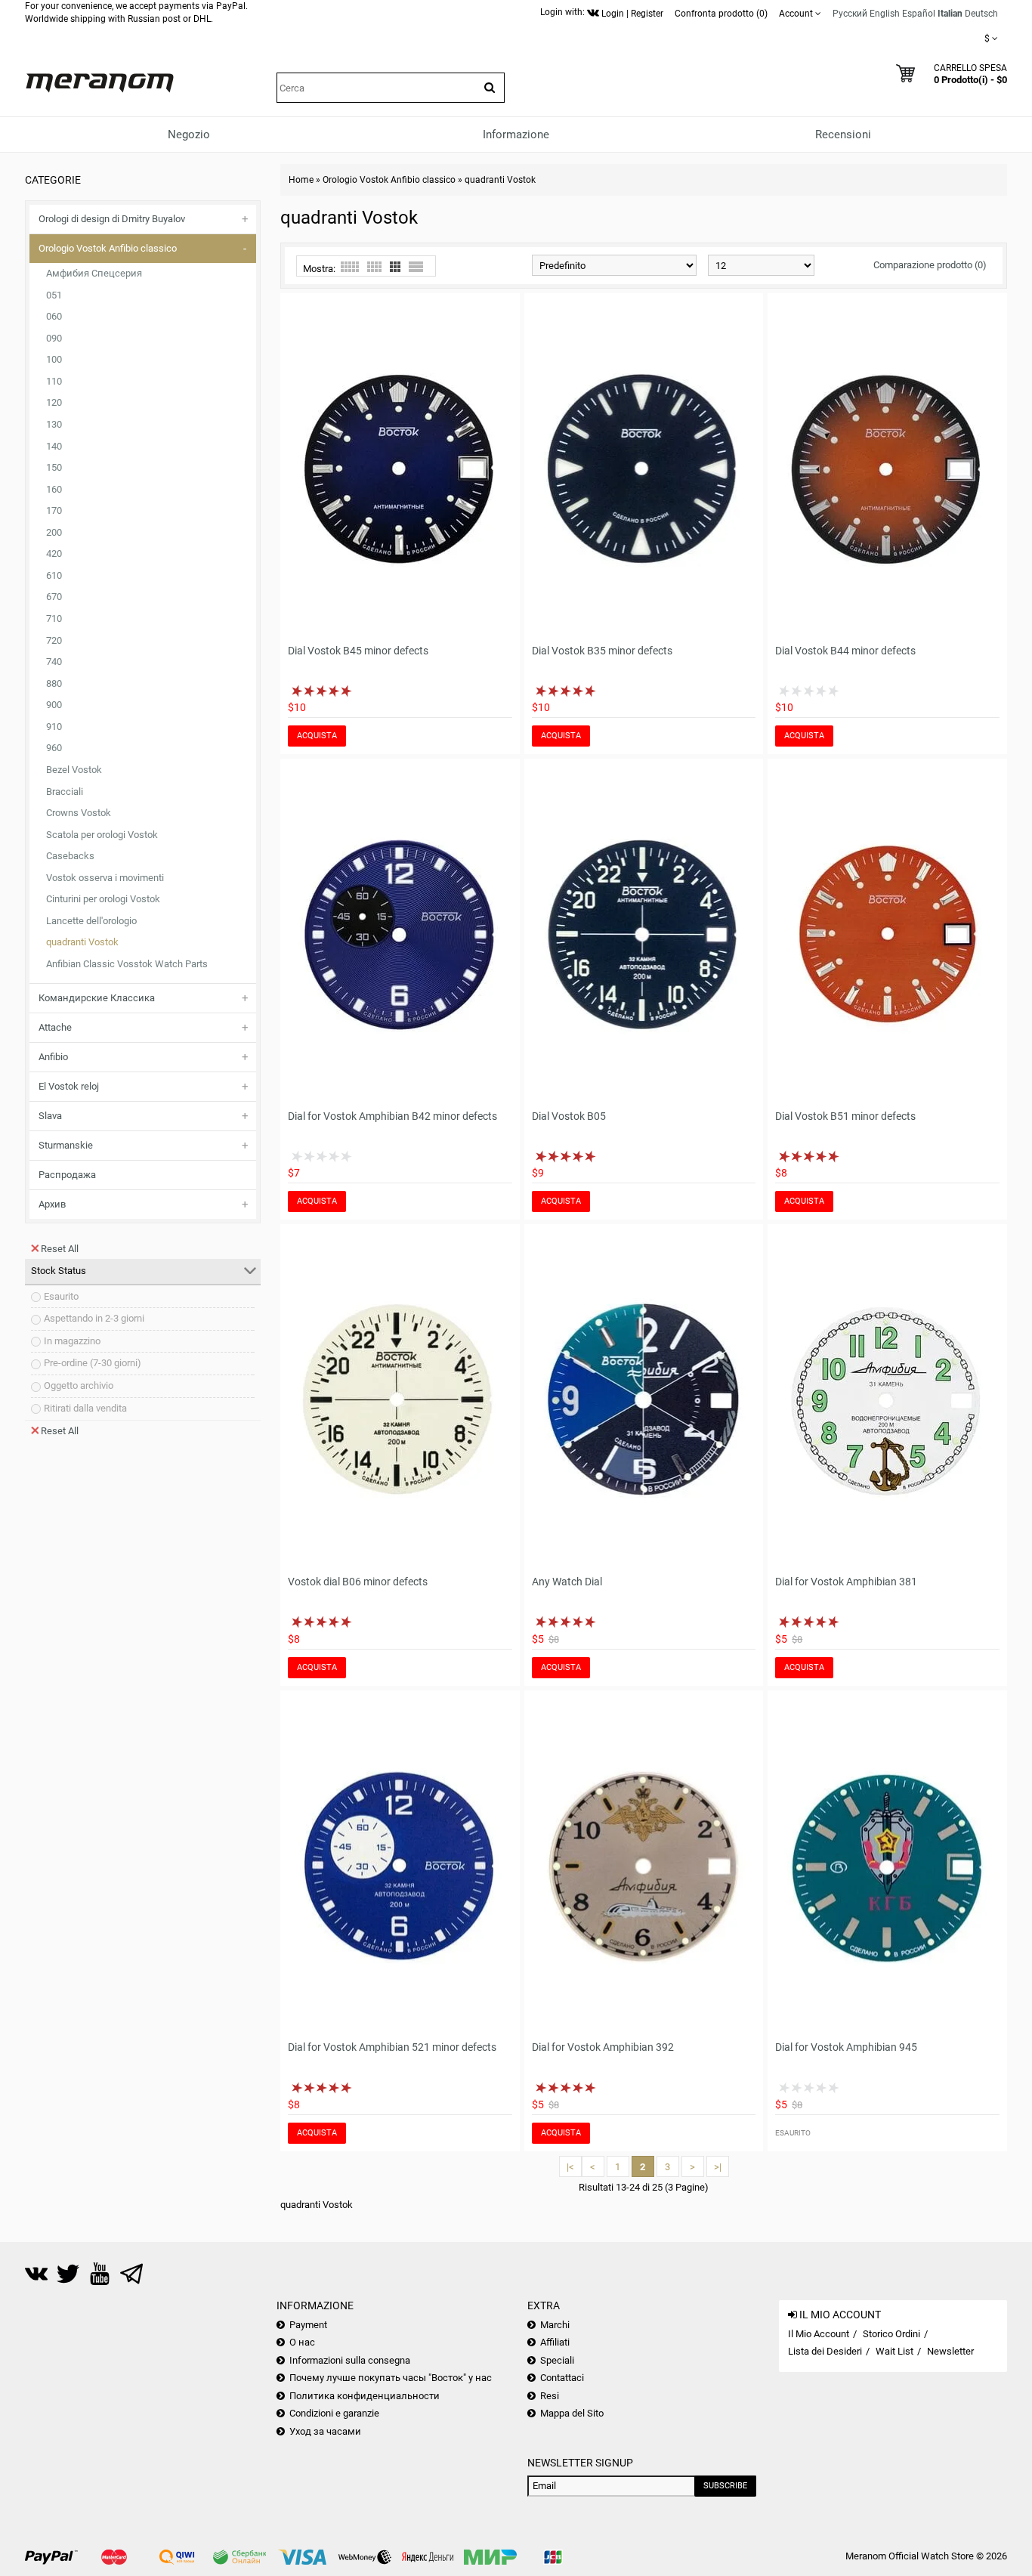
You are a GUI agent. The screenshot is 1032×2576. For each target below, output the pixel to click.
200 (54, 532)
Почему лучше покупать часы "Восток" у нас (391, 2378)
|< (570, 2167)
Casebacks (70, 856)
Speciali (557, 2360)
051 (54, 295)
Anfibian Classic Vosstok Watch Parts (127, 964)
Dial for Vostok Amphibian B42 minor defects (392, 1116)
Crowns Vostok (79, 813)
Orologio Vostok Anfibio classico (108, 248)
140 (54, 446)
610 (54, 575)
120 (54, 402)
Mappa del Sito (572, 2413)
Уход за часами (325, 2431)
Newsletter (950, 2351)
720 (54, 640)
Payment (308, 2325)
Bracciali (65, 792)
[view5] (350, 267)
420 (54, 554)
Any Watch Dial (567, 1582)
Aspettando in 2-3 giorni (94, 1318)
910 (54, 727)
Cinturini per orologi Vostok (103, 899)
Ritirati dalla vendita (85, 1408)
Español (919, 14)
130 (54, 424)
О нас (302, 2342)
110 (54, 381)
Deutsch (981, 14)
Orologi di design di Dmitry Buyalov (112, 219)
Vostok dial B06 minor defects (358, 1582)
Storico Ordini (891, 2334)
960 (54, 748)
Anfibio (53, 1057)
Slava (50, 1116)
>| (718, 2167)
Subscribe (725, 2486)
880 (54, 683)
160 (54, 489)
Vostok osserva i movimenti (105, 878)
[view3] (395, 267)
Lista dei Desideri (825, 2351)
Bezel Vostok (74, 770)
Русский (850, 14)
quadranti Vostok (82, 942)
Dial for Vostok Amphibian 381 (846, 1582)
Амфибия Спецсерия (94, 273)
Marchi (555, 2325)
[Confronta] (502, 627)
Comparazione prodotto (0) (930, 265)
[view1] (416, 267)
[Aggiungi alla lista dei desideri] (480, 627)
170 (54, 510)
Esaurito (61, 1296)
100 (54, 359)
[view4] (374, 267)
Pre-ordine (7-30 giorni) (93, 1363)
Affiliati (555, 2342)
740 (54, 662)
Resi (550, 2396)
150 (54, 467)
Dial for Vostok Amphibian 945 (846, 2047)
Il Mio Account (819, 2334)
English (885, 14)
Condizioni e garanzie (334, 2413)
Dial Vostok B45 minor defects (358, 651)
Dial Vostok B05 (569, 1116)
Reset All (60, 1249)
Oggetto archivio (79, 1385)
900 (54, 705)
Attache (55, 1027)
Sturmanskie (66, 1145)
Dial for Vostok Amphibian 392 (603, 2047)
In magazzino (72, 1341)
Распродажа (67, 1175)
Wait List (895, 2351)
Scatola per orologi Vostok (102, 835)
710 (54, 618)
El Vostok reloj (69, 1086)
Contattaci (562, 2378)
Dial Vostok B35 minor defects (602, 651)
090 (54, 338)
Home (301, 180)
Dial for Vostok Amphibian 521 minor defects (392, 2047)
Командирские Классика (97, 998)
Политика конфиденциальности (365, 2396)
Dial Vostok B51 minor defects (845, 1116)
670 (54, 597)
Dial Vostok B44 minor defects (845, 651)
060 (54, 316)
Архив (52, 1204)
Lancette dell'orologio (91, 921)
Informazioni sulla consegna (350, 2360)
